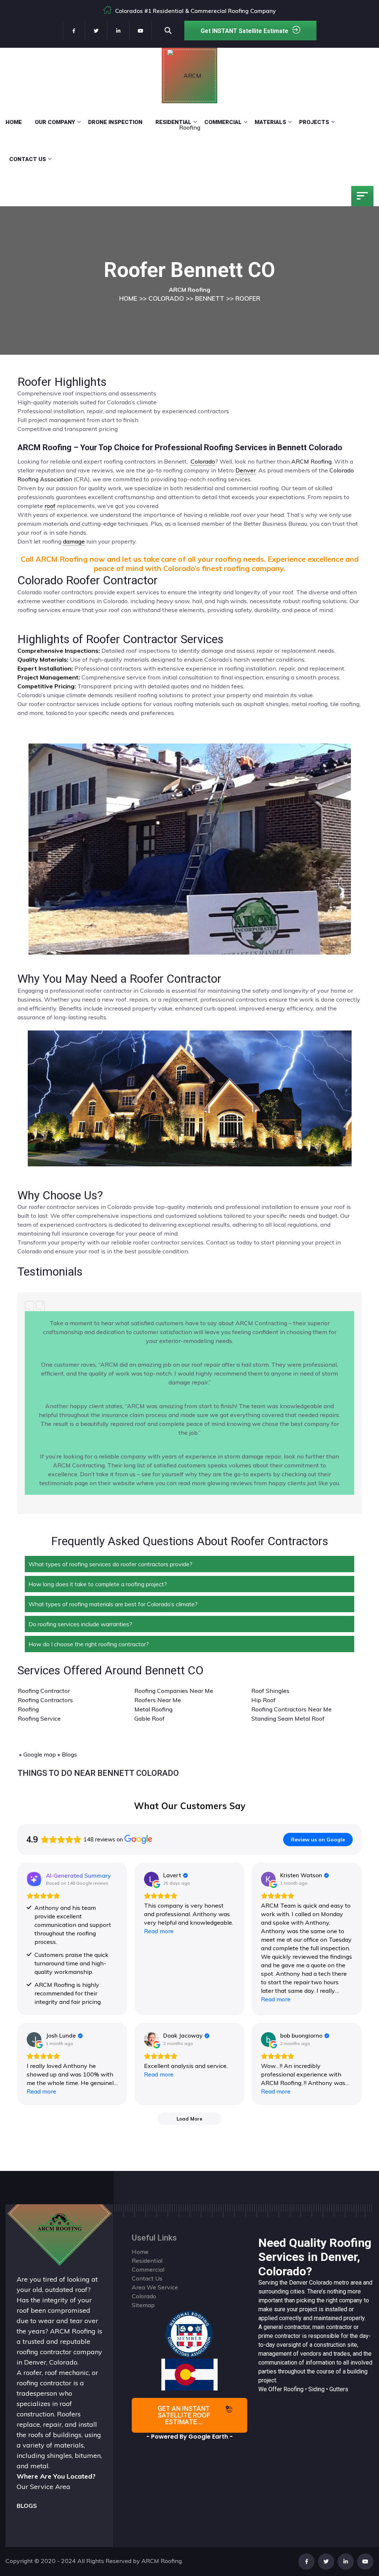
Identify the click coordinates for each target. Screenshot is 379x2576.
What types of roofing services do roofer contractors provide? (110, 1564)
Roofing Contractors (45, 1700)
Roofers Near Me (158, 1700)
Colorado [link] (203, 461)
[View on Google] (151, 1879)
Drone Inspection (115, 122)
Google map (40, 1754)
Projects (314, 122)
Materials (270, 122)
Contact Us (28, 159)
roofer (33, 2373)
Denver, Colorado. (51, 2362)
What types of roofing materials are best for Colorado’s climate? (113, 1604)
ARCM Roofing (311, 461)
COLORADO (166, 298)
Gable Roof (150, 1718)
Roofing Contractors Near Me (291, 1709)
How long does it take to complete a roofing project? (98, 1584)
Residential (173, 122)
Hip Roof (264, 1700)
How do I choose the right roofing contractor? (89, 1644)
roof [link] (50, 506)
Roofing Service (39, 1718)
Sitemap (143, 2305)
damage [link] (74, 541)
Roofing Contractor (44, 1691)
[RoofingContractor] (189, 2333)
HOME (128, 298)
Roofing (28, 1709)
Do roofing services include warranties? (80, 1624)
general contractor (287, 2327)
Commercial (223, 122)
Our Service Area (43, 2487)
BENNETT (210, 298)
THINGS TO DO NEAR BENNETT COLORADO (98, 1773)
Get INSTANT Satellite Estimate (244, 31)
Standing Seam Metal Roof (288, 1718)
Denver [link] (246, 470)
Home (14, 122)
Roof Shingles (270, 1691)
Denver (298, 2283)
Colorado (321, 2283)
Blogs (69, 1754)
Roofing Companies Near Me (174, 1691)
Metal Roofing (153, 1709)
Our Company (55, 122)
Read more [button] (159, 1931)
